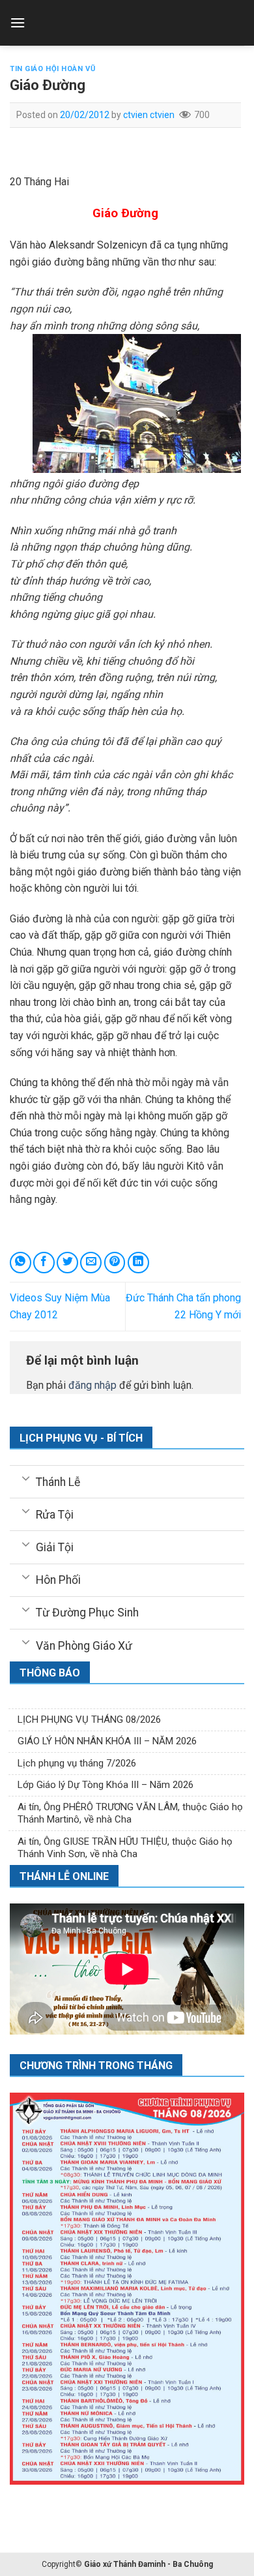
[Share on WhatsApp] (21, 1263)
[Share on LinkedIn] (138, 1263)
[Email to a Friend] (91, 1263)
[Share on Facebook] (44, 1263)
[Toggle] (26, 1477)
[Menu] (18, 23)
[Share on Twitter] (67, 1263)
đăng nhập (92, 1385)
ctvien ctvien (149, 115)
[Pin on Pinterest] (115, 1263)
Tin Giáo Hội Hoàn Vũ (52, 69)
